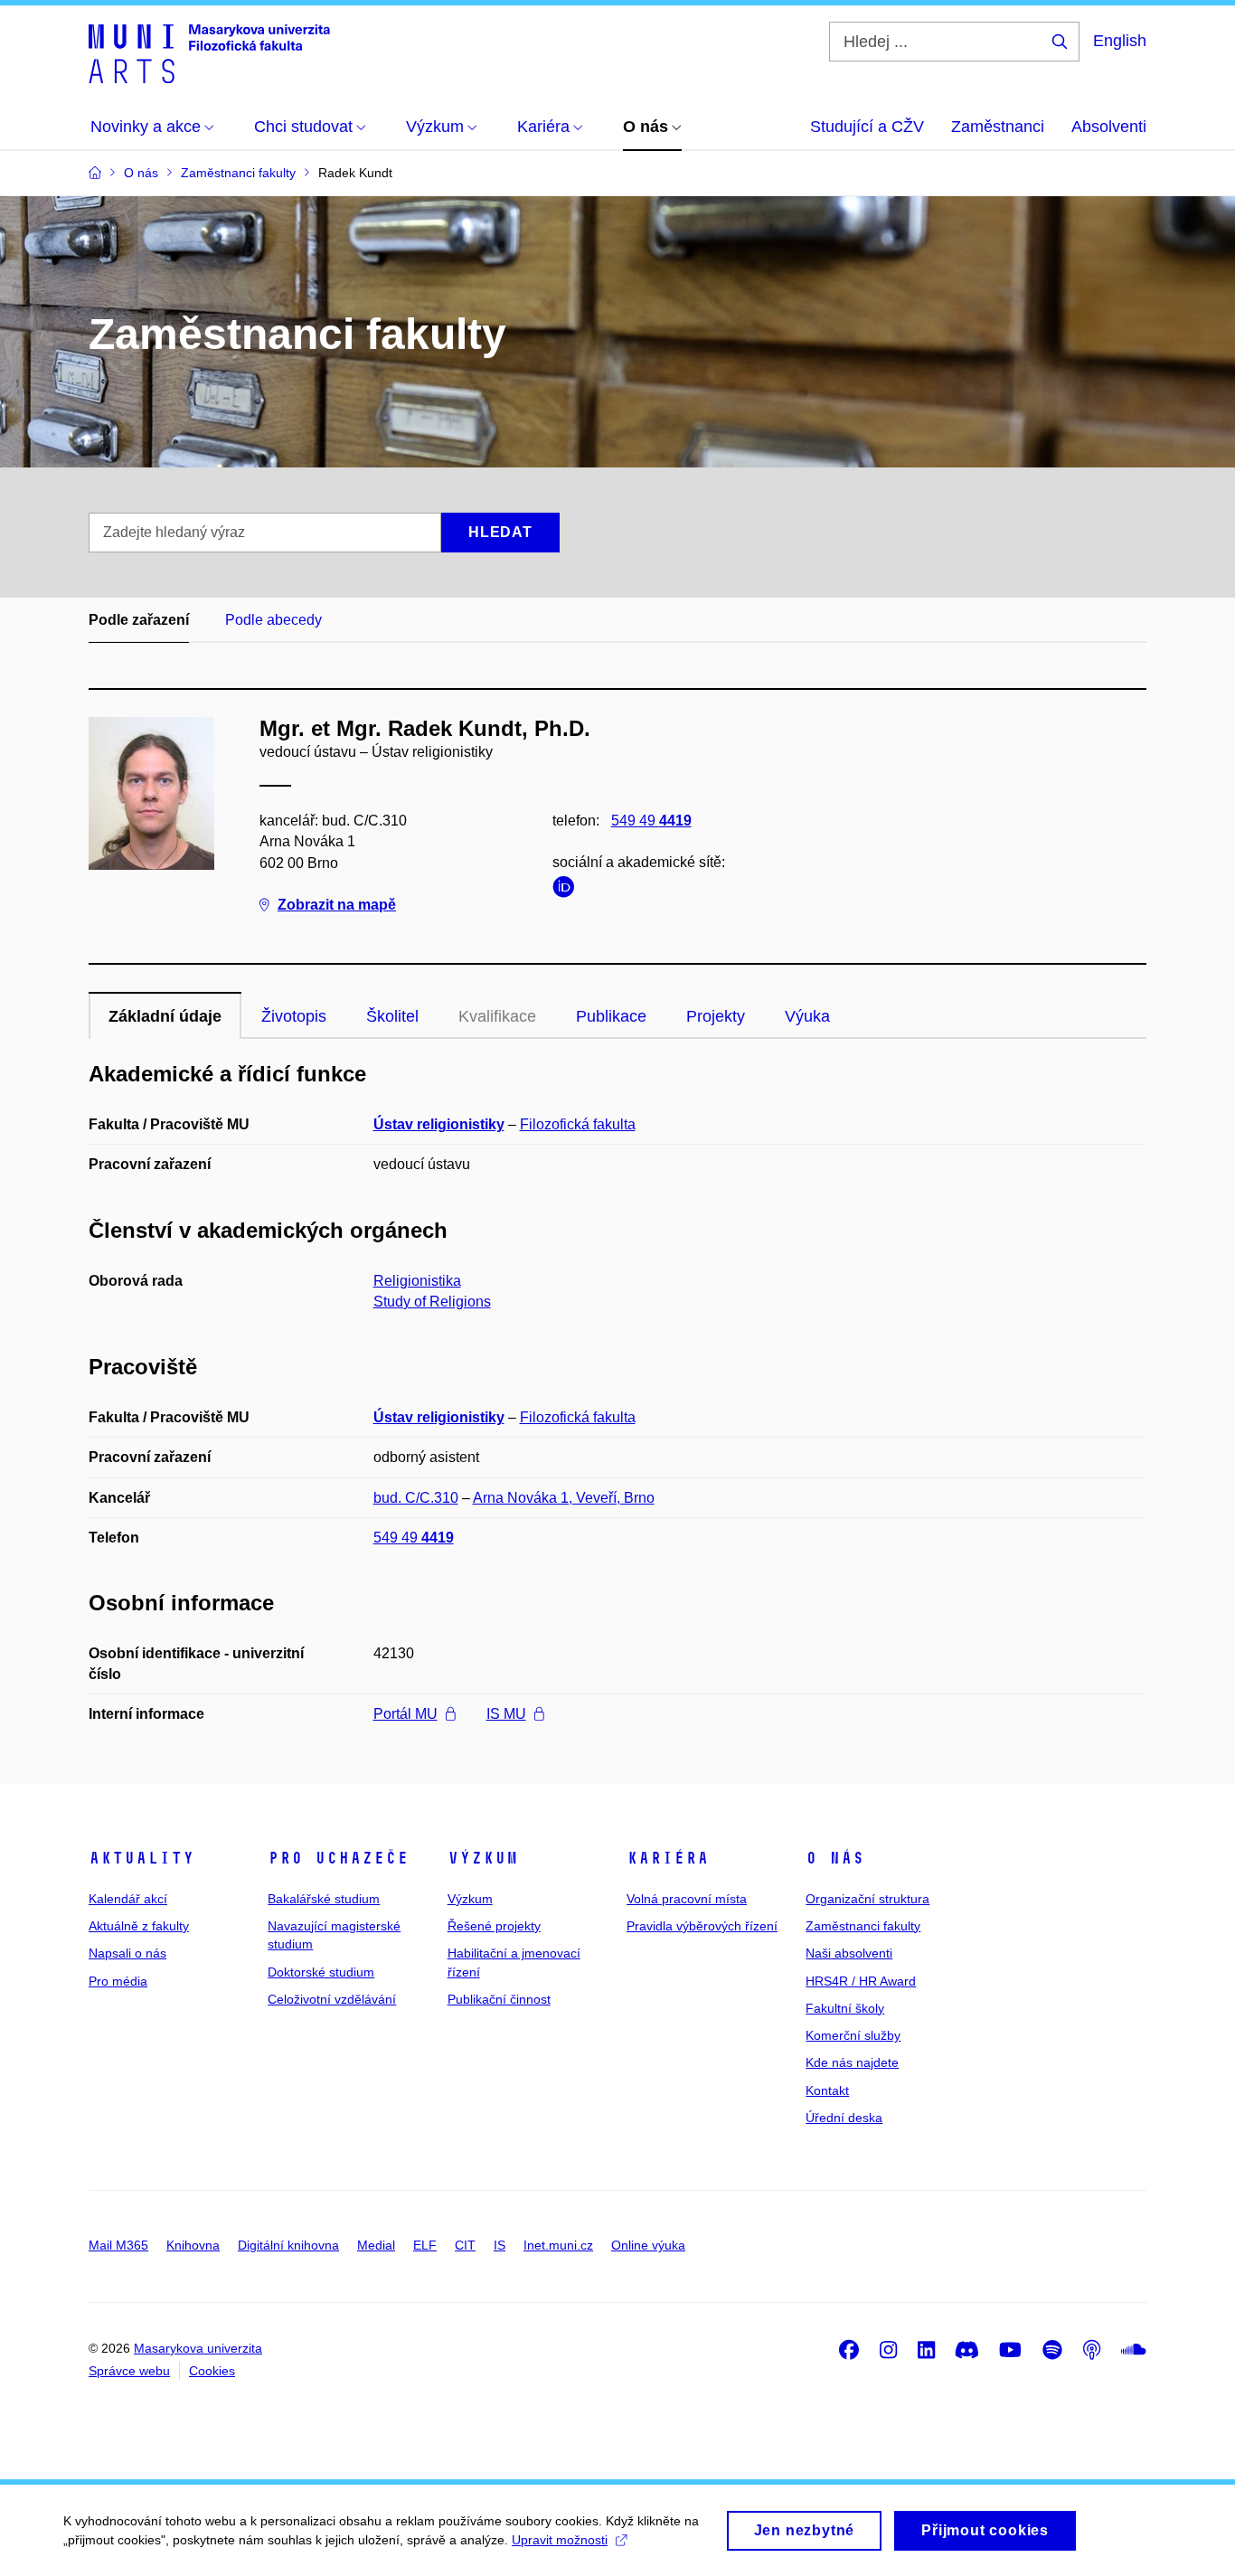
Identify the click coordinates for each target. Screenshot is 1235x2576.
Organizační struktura (867, 1899)
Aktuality (141, 1858)
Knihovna (193, 2245)
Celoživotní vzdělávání (332, 1999)
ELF (425, 2245)
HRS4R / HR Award (861, 1981)
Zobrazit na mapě (337, 905)
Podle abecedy (273, 620)
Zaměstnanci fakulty (863, 1926)
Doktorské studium (321, 1972)
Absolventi (1109, 127)
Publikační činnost (499, 1999)
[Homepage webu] (209, 52)
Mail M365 (118, 2245)
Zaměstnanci (998, 127)
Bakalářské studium (324, 1899)
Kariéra (668, 1858)
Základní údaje (165, 1016)
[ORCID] (568, 890)
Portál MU (405, 1714)
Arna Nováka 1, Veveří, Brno (564, 1498)
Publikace (611, 1016)
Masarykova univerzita (198, 2348)
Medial (376, 2245)
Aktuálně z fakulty (139, 1926)
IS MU (506, 1714)
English (1120, 41)
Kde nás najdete (852, 2062)
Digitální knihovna (288, 2245)
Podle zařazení (139, 620)
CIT (465, 2245)
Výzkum (483, 1858)
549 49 (651, 821)
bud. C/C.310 (416, 1498)
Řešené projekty (494, 1926)
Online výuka (648, 2245)
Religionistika (417, 1281)
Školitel (392, 1016)
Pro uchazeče (338, 1858)
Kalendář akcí (128, 1899)
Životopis (294, 1016)
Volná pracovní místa (687, 1899)
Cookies (212, 2371)
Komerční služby (853, 2035)
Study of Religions (432, 1302)
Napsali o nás (127, 1953)
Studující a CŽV (867, 127)
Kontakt (827, 2090)
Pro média (118, 1981)
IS (500, 2245)
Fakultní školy (845, 2008)
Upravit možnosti (560, 2540)
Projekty (716, 1016)
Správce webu (129, 2371)
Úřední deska (844, 2118)
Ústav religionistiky (439, 1124)
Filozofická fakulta (578, 1124)
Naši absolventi (849, 1953)
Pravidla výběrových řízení (702, 1926)
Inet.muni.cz (558, 2245)
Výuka (807, 1016)
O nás (835, 1858)
